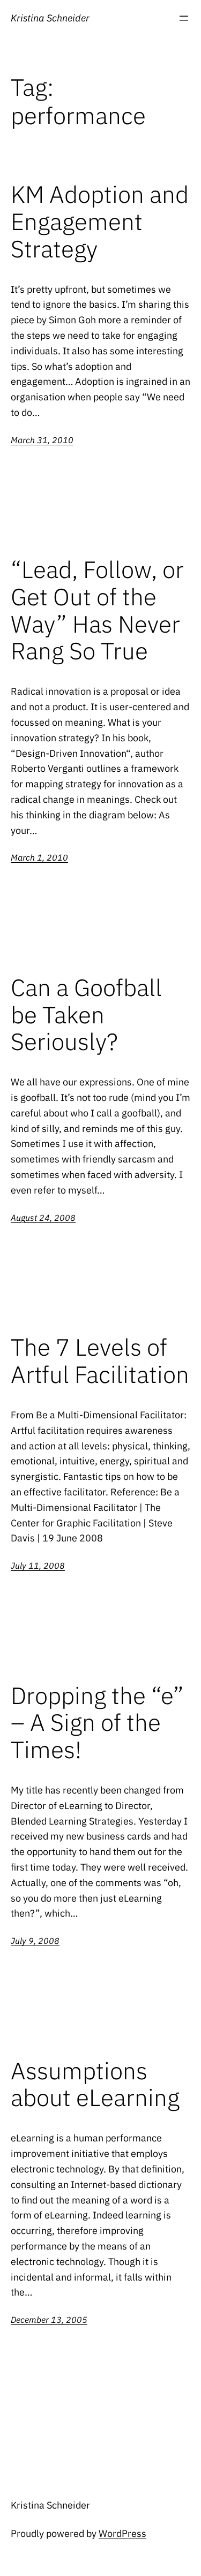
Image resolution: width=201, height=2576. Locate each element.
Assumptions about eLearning (95, 2084)
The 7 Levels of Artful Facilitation (100, 1361)
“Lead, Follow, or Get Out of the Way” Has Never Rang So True (97, 610)
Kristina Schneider (50, 18)
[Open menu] (184, 18)
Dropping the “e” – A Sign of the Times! (97, 1723)
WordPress (122, 2533)
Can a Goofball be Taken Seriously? (86, 1015)
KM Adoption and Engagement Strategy (100, 222)
